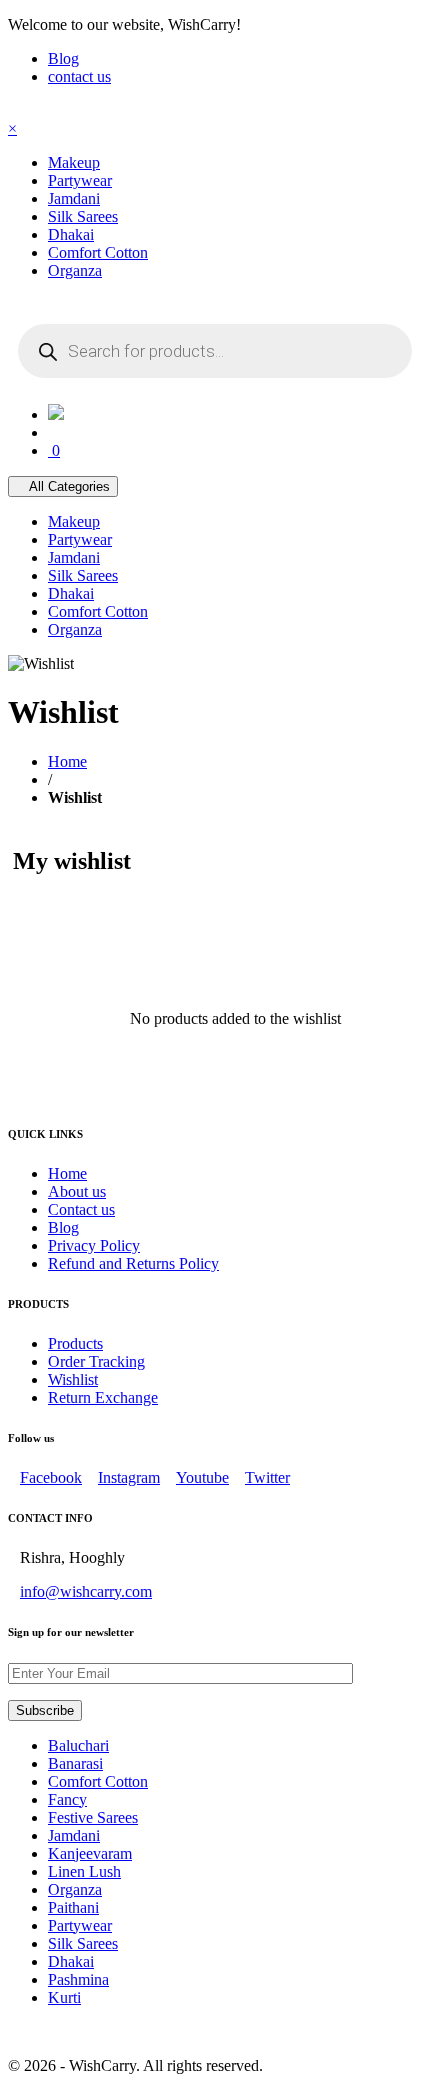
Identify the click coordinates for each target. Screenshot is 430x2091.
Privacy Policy (94, 1245)
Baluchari (78, 1745)
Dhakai (71, 1961)
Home (67, 761)
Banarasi (75, 1763)
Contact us (81, 1209)
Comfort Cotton (98, 1781)
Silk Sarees (83, 1943)
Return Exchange (103, 1397)
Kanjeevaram (90, 1853)
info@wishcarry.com (86, 1591)
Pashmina (78, 1979)
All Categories (68, 486)
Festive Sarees (93, 1817)
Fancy (67, 1799)
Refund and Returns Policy (133, 1263)
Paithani (73, 1907)
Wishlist (73, 1379)
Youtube (202, 1477)
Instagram (129, 1477)
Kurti (64, 1997)
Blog (63, 58)
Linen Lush (84, 1871)
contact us (79, 76)
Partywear (80, 1925)
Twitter (267, 1477)
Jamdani (74, 1835)
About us (77, 1191)
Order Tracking (96, 1361)
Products (75, 1343)
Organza (75, 1889)
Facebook (51, 1477)
